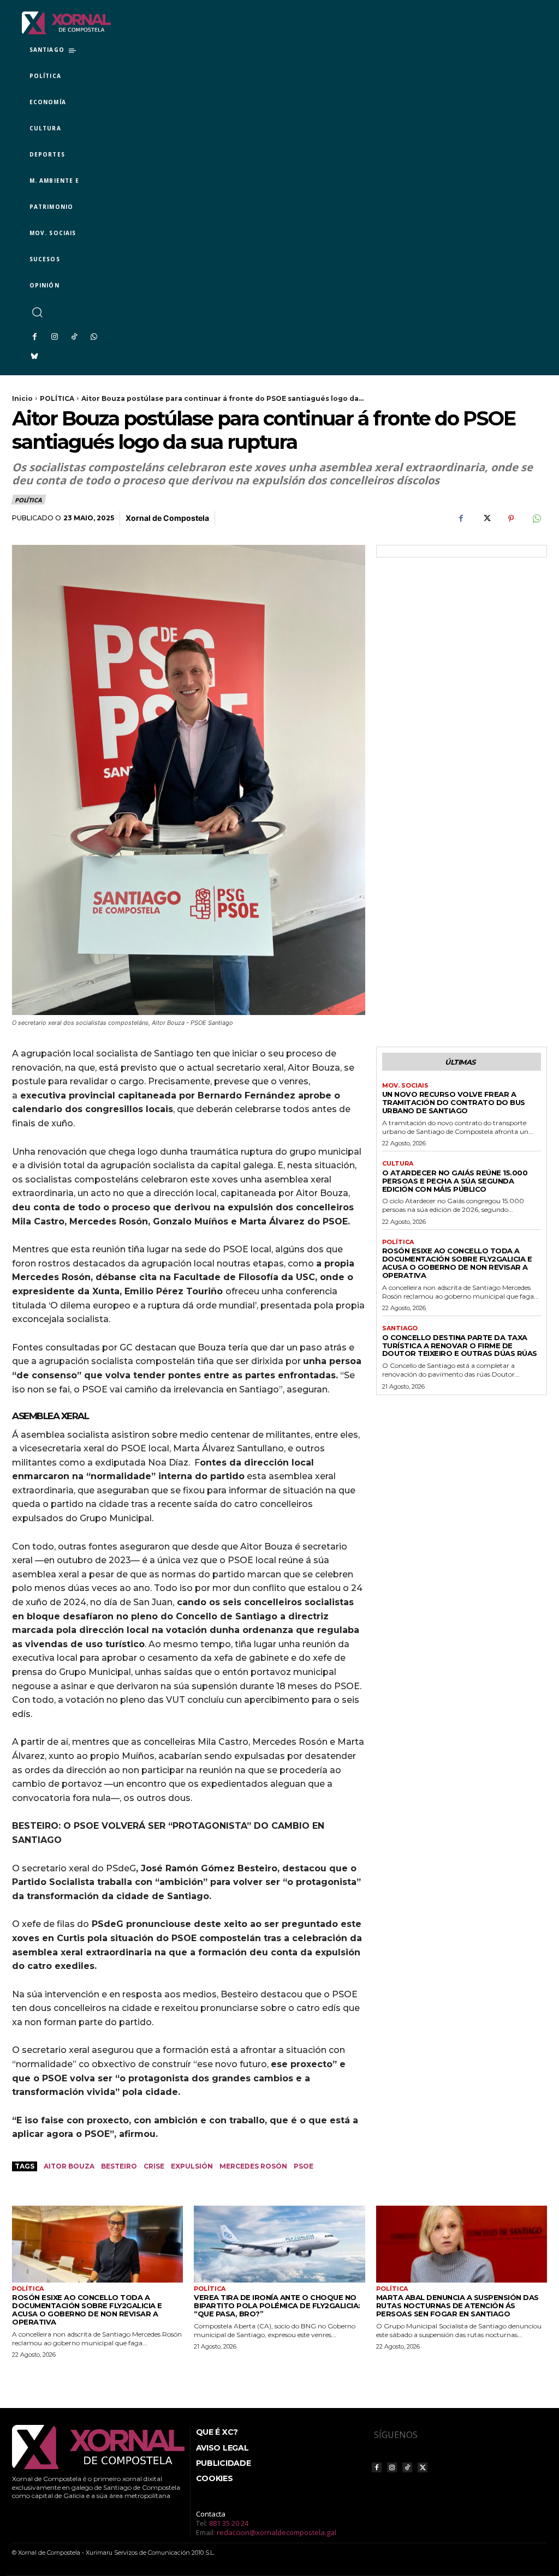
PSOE (304, 2166)
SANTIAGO (400, 1328)
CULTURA (398, 1164)
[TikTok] (74, 337)
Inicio (22, 398)
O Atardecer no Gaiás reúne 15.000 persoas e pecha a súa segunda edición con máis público (455, 1181)
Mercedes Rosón (253, 2166)
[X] (486, 519)
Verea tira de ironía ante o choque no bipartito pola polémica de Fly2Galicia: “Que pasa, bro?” (277, 2305)
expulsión (192, 2166)
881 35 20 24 (229, 2523)
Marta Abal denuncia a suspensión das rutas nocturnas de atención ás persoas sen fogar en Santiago (457, 2305)
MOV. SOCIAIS (405, 1086)
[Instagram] (54, 337)
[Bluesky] (34, 357)
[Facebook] (34, 337)
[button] (37, 312)
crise (154, 2166)
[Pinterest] (511, 519)
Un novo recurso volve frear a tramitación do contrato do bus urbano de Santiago (454, 1102)
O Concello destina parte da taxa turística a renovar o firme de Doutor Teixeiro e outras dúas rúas (460, 1346)
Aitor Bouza (69, 2166)
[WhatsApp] (94, 337)
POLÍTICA (57, 398)
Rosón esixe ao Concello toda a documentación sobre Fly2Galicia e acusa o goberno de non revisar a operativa (457, 1263)
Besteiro (119, 2166)
